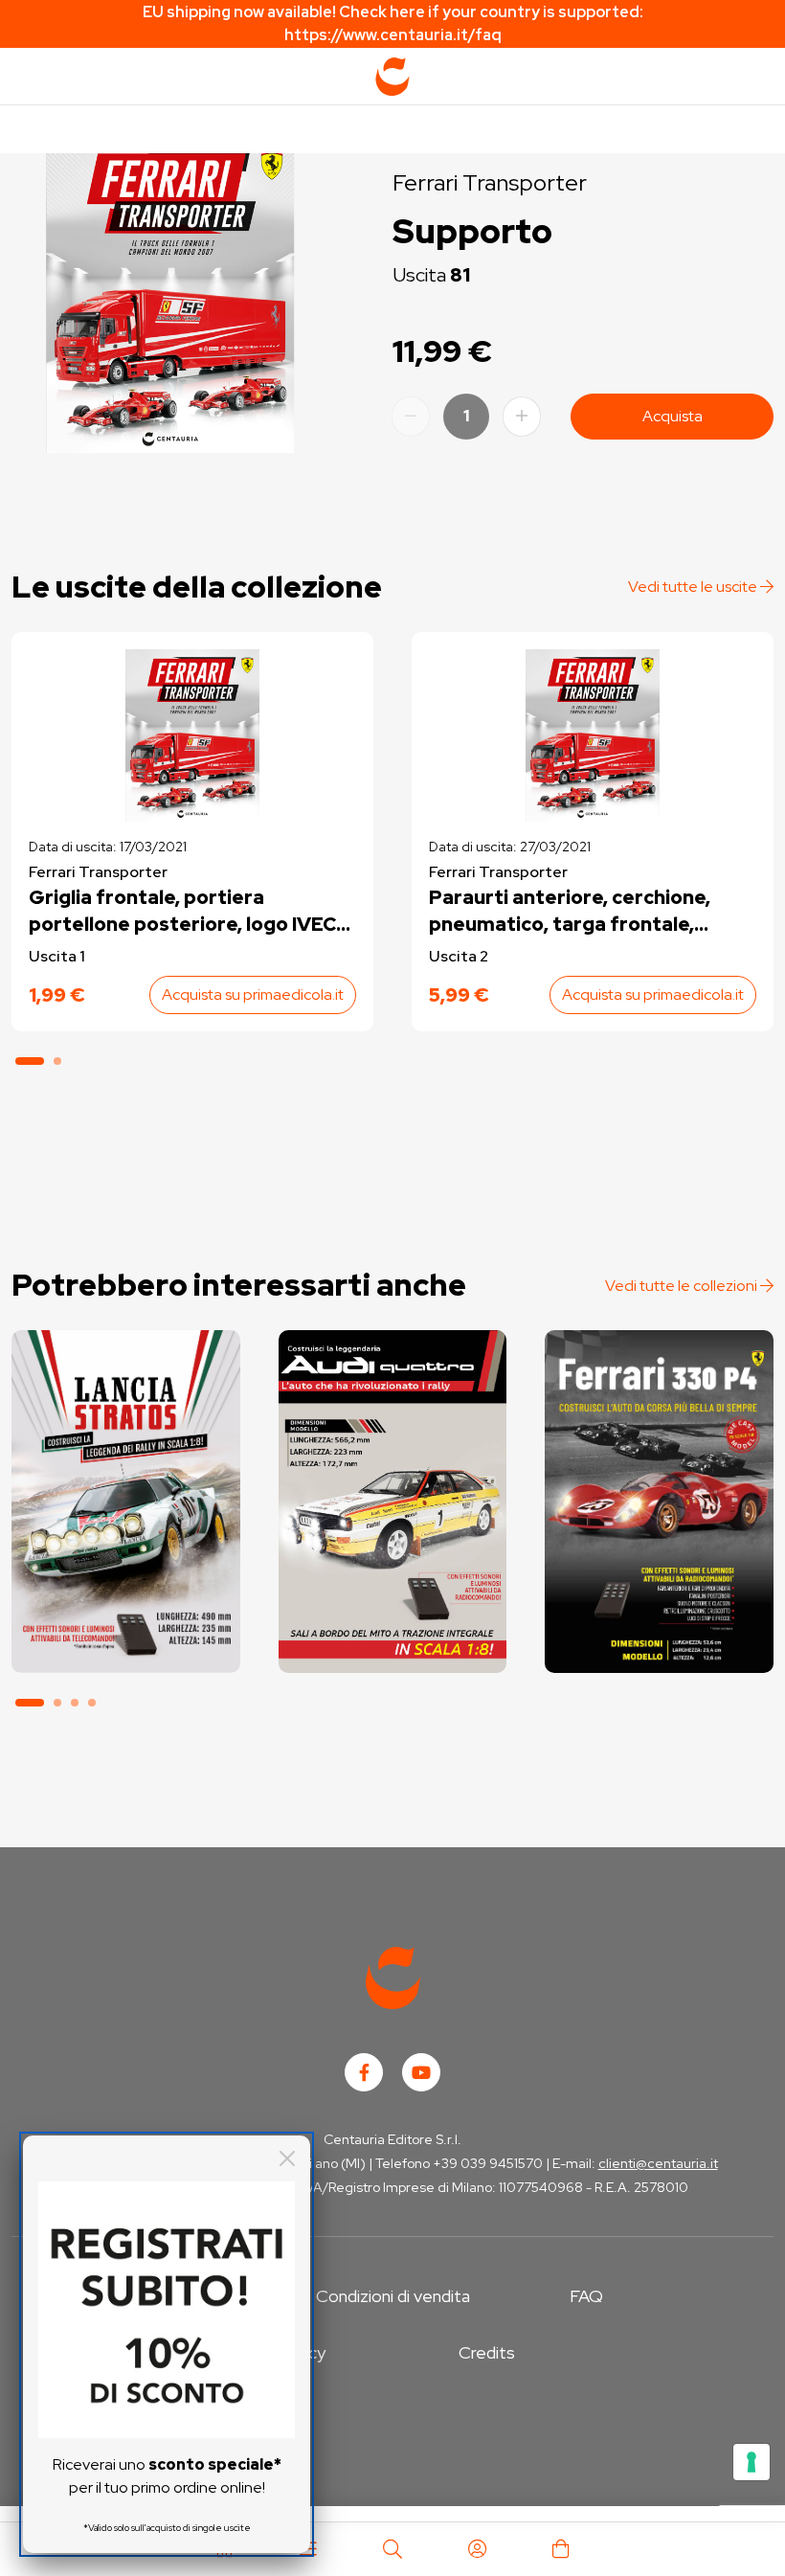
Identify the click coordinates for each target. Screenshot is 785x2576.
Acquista (673, 416)
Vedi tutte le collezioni (683, 1286)
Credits (487, 2352)
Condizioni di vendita (393, 2296)
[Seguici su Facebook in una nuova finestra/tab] (364, 2072)
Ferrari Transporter (490, 182)
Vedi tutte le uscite (694, 587)
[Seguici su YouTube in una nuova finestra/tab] (421, 2072)
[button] (30, 1061)
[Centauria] (392, 77)
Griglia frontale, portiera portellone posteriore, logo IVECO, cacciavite (192, 911)
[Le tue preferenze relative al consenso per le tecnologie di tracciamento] (751, 2462)
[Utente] (477, 2549)
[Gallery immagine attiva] (170, 295)
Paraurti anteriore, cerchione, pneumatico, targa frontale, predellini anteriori (570, 911)
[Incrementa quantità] (522, 417)
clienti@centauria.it (658, 2163)
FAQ (586, 2296)
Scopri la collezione (126, 1589)
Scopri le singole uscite (125, 1643)
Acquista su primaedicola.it (253, 994)
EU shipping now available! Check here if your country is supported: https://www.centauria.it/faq (393, 23)
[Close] (287, 2158)
